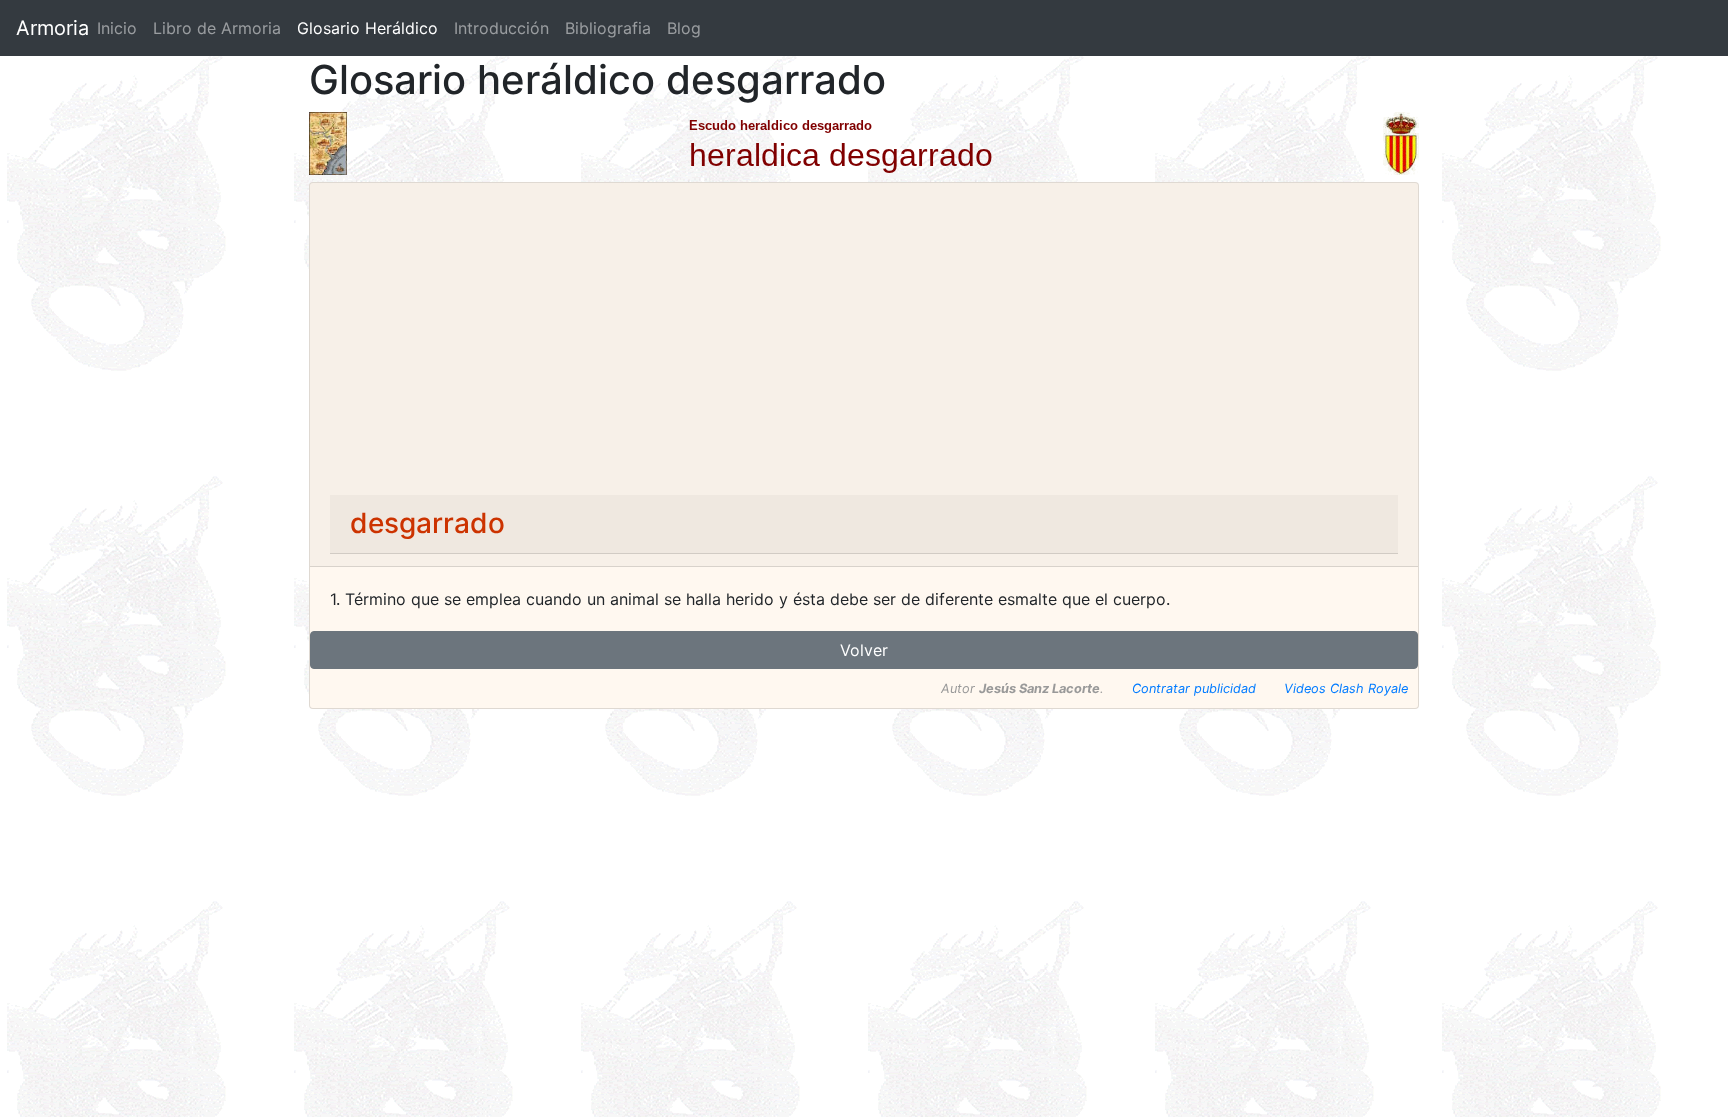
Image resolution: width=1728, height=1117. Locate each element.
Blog (684, 28)
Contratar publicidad (1194, 688)
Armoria (52, 28)
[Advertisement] (864, 345)
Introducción (501, 28)
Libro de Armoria (221, 28)
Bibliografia (608, 28)
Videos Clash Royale (1346, 688)
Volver (864, 650)
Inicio (117, 28)
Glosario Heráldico (367, 28)
